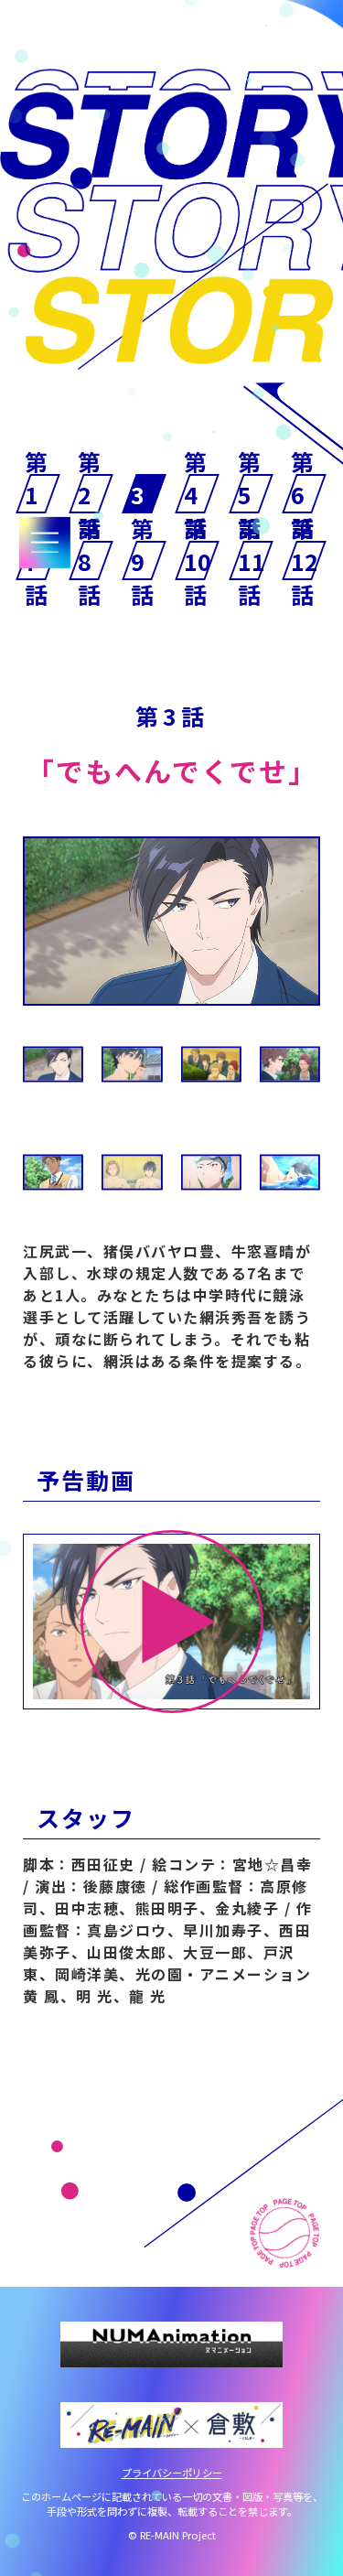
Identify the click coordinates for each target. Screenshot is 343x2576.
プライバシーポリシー (172, 2473)
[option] (171, 921)
